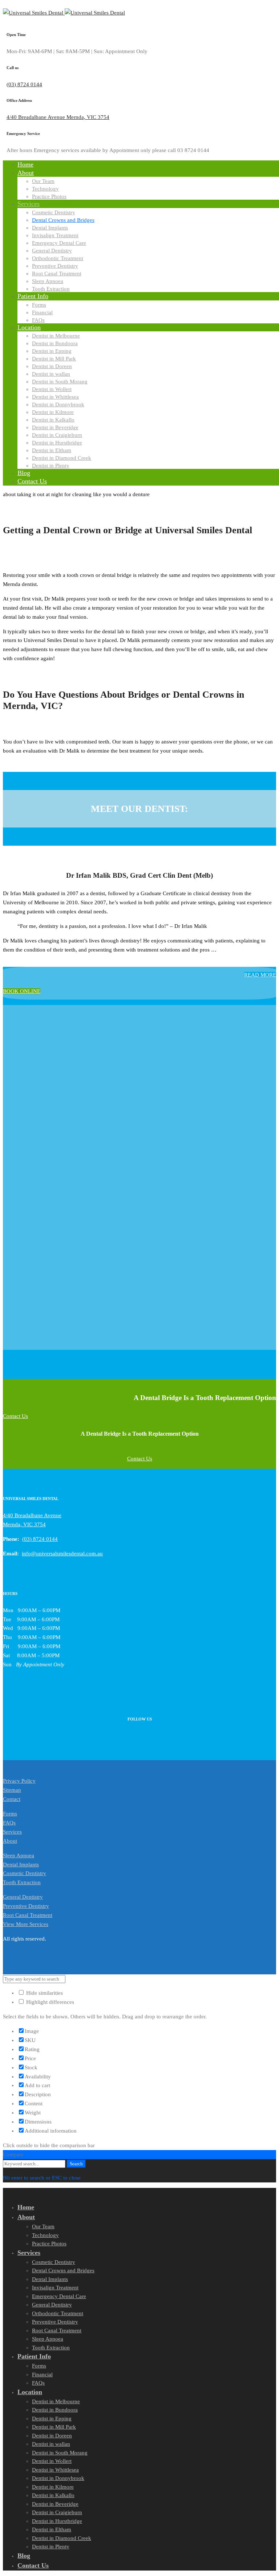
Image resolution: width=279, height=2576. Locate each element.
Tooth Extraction (22, 1882)
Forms (10, 1814)
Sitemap (12, 1790)
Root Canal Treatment (28, 1915)
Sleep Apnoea (19, 1855)
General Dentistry (23, 1897)
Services (12, 1832)
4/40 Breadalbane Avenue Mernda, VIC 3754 (58, 117)
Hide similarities (44, 1993)
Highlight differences (49, 2002)
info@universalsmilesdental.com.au (62, 1554)
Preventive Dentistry (26, 1906)
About (10, 1841)
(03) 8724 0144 (24, 84)
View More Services (26, 1924)
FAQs (9, 1823)
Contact (12, 1799)
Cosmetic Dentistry (25, 1873)
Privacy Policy (19, 1781)
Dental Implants (21, 1865)
